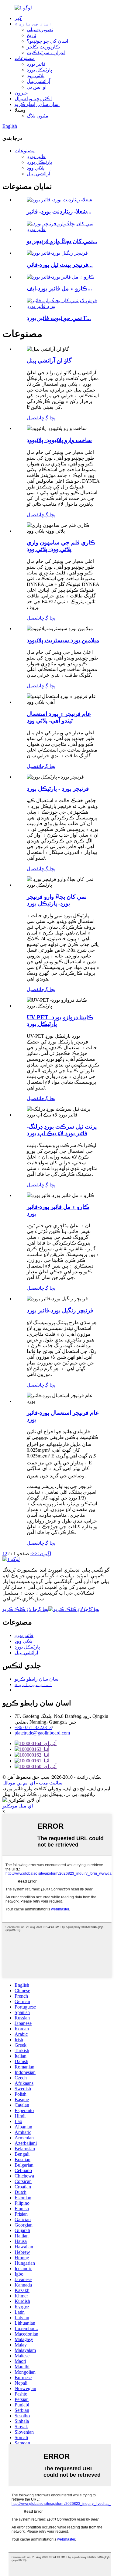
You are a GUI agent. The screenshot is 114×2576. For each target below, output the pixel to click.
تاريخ (31, 35)
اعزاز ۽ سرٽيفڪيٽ (46, 53)
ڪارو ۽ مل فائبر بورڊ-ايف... (59, 288)
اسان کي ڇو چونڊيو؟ (47, 41)
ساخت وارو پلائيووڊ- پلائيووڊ (59, 440)
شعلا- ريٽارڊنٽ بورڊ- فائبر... (59, 212)
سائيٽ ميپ (51, 1783)
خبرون (21, 93)
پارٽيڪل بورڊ (39, 70)
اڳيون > (43, 1554)
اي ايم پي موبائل (19, 1783)
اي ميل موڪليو (18, 1806)
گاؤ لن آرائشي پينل (49, 360)
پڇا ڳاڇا (48, 418)
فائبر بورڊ (36, 64)
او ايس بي (37, 87)
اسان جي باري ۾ (33, 24)
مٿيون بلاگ (38, 116)
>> (33, 1554)
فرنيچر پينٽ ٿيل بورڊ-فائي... (60, 265)
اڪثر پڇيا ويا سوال (33, 99)
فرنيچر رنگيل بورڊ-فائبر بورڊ (60, 1310)
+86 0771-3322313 (33, 1727)
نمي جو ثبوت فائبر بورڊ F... (59, 318)
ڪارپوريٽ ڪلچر (43, 47)
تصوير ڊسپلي (40, 30)
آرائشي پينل (38, 81)
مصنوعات (25, 58)
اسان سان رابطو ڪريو (37, 104)
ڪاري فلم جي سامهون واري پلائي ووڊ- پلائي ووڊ (61, 546)
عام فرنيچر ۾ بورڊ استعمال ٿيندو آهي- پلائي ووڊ (59, 717)
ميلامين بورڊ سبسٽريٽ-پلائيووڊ (63, 640)
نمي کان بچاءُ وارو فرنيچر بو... (62, 241)
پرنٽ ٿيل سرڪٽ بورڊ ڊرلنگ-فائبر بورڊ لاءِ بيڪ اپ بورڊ (62, 1130)
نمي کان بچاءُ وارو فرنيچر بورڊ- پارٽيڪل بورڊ (57, 900)
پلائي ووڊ (36, 76)
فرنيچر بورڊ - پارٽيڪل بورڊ (58, 789)
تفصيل (33, 418)
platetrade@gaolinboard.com (42, 1733)
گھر (18, 18)
